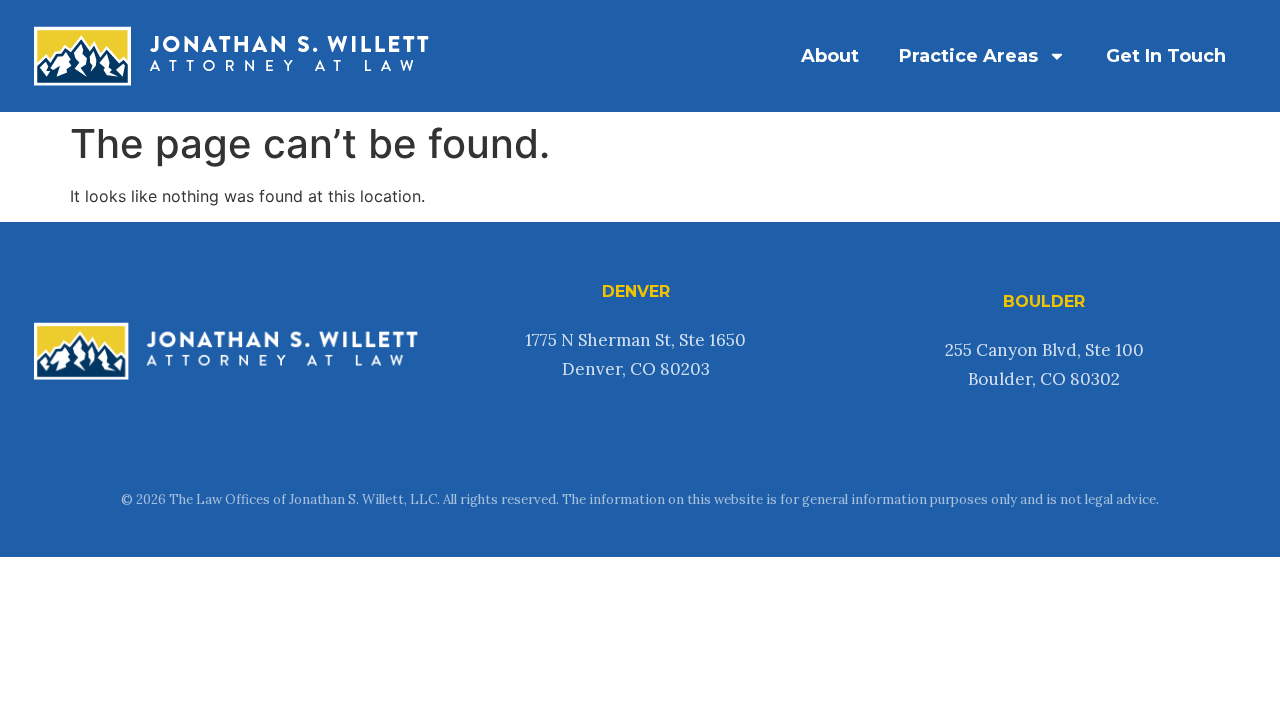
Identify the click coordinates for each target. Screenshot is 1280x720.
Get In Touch (1166, 56)
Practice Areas (968, 56)
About (830, 56)
